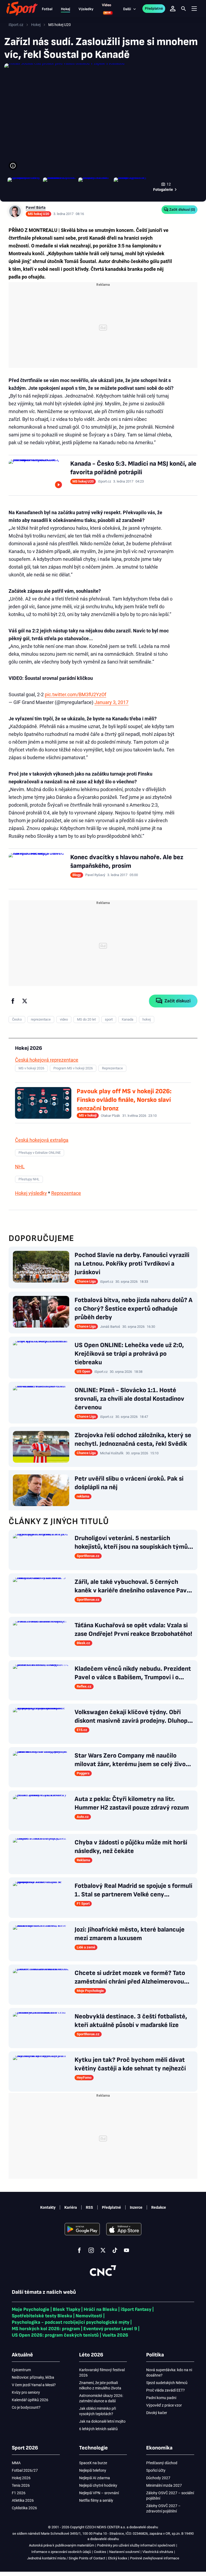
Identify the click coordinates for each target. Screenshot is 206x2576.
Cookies (100, 2552)
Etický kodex (118, 2558)
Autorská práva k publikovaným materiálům (62, 2545)
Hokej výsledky (31, 1193)
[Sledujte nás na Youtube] (127, 2250)
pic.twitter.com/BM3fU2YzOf (76, 694)
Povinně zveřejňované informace (155, 2558)
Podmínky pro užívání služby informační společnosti (136, 2545)
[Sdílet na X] (25, 1001)
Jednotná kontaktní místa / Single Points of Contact (66, 2558)
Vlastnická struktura (158, 2552)
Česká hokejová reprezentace (47, 1060)
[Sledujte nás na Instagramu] (91, 2250)
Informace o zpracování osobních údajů (61, 2552)
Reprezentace (66, 1193)
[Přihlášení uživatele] (173, 9)
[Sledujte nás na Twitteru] (103, 2250)
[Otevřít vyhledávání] (183, 9)
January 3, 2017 (111, 702)
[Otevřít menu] (194, 9)
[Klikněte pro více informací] (13, 166)
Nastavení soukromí (124, 2552)
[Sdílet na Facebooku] (13, 1001)
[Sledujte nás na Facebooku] (79, 2250)
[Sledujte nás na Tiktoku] (115, 2250)
